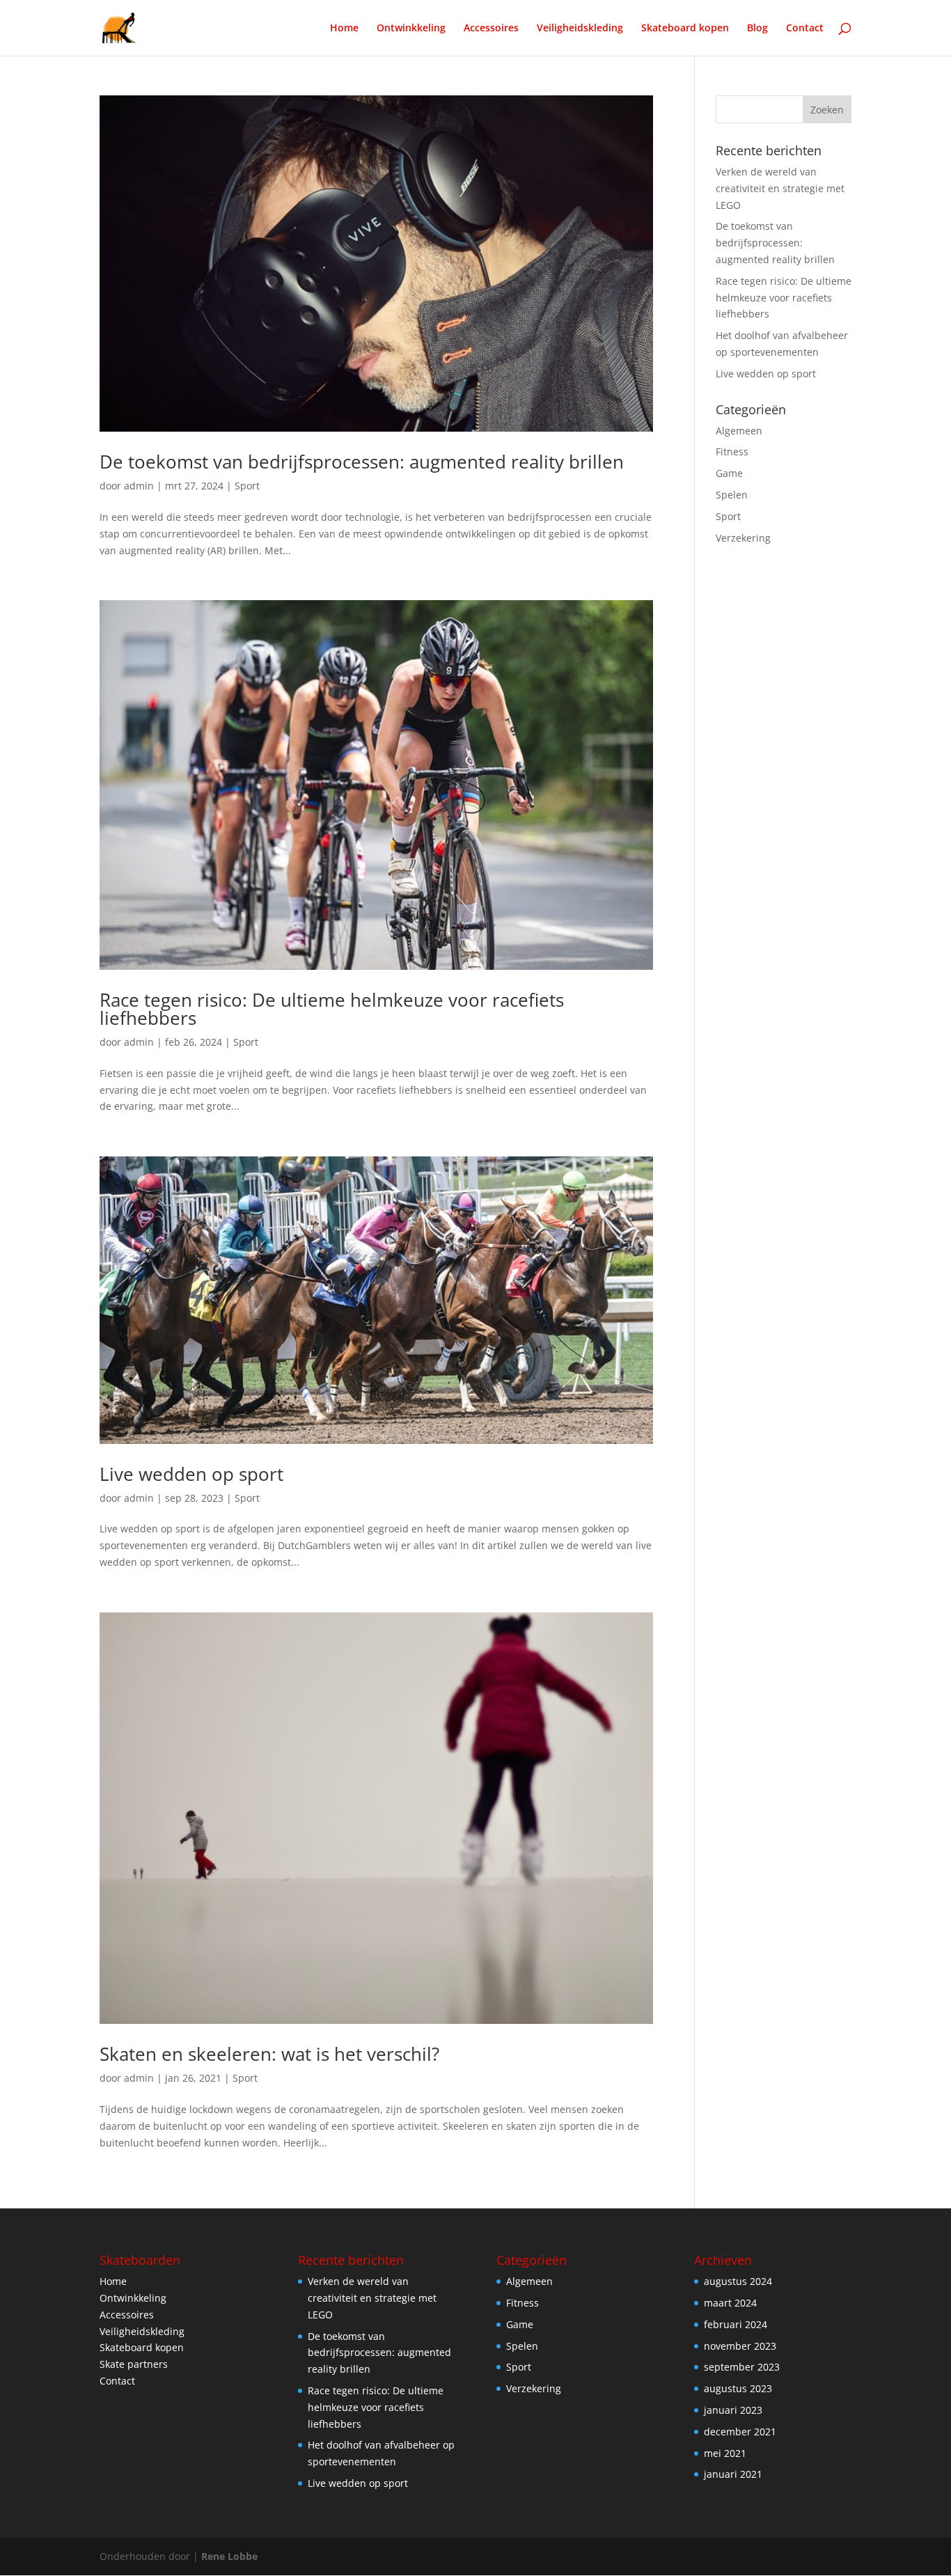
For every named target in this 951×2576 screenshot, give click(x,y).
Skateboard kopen (685, 29)
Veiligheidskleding (580, 29)
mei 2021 (725, 2453)
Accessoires (491, 29)
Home (344, 29)
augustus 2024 (738, 2281)
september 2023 (742, 2367)
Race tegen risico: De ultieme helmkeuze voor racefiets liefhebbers (332, 1009)
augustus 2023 (738, 2388)
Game (729, 473)
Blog (757, 29)
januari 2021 (733, 2474)
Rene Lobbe (229, 2556)
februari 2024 (736, 2324)
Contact (805, 29)
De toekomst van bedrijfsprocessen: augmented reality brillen (362, 462)
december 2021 (740, 2432)
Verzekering (743, 538)
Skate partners (134, 2364)
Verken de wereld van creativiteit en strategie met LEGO (780, 188)
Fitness (732, 451)
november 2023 (740, 2346)
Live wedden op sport (191, 1474)
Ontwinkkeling (411, 29)
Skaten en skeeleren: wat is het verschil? (269, 2054)
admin (139, 486)
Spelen (732, 495)
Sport (247, 486)
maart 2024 (730, 2303)
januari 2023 (733, 2410)
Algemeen (739, 431)
